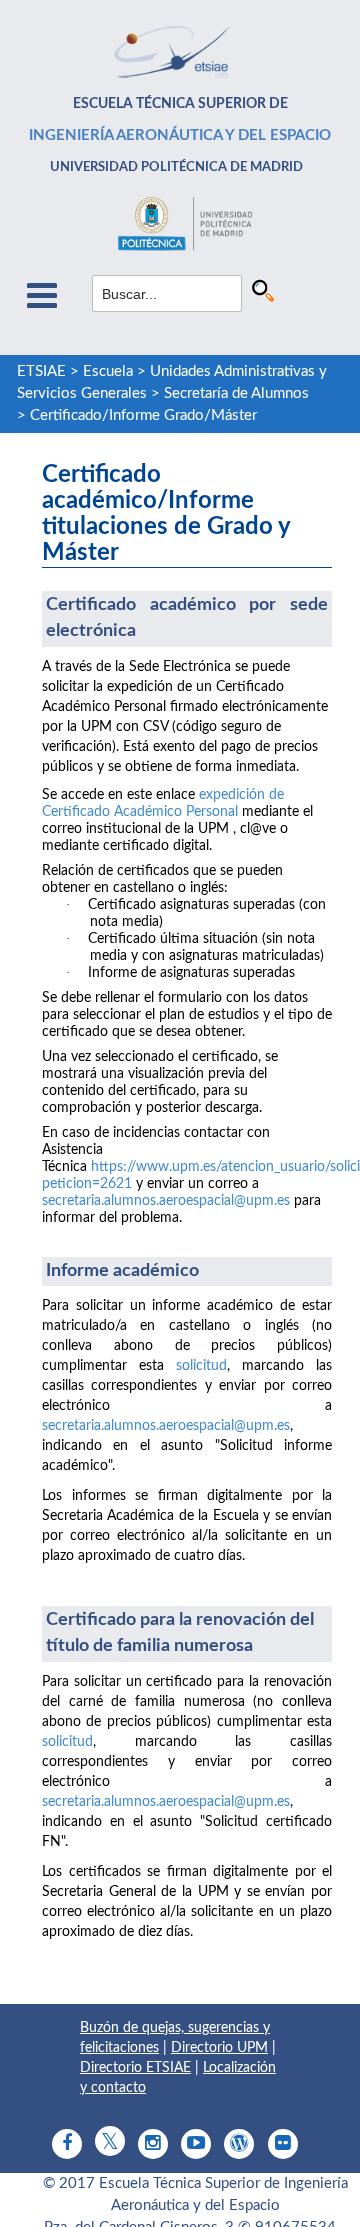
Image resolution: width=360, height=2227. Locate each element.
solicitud (201, 1366)
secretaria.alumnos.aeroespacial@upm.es (166, 1201)
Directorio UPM (219, 2048)
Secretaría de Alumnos (236, 393)
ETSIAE (41, 371)
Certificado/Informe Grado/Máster (143, 415)
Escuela (108, 371)
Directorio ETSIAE (135, 2068)
